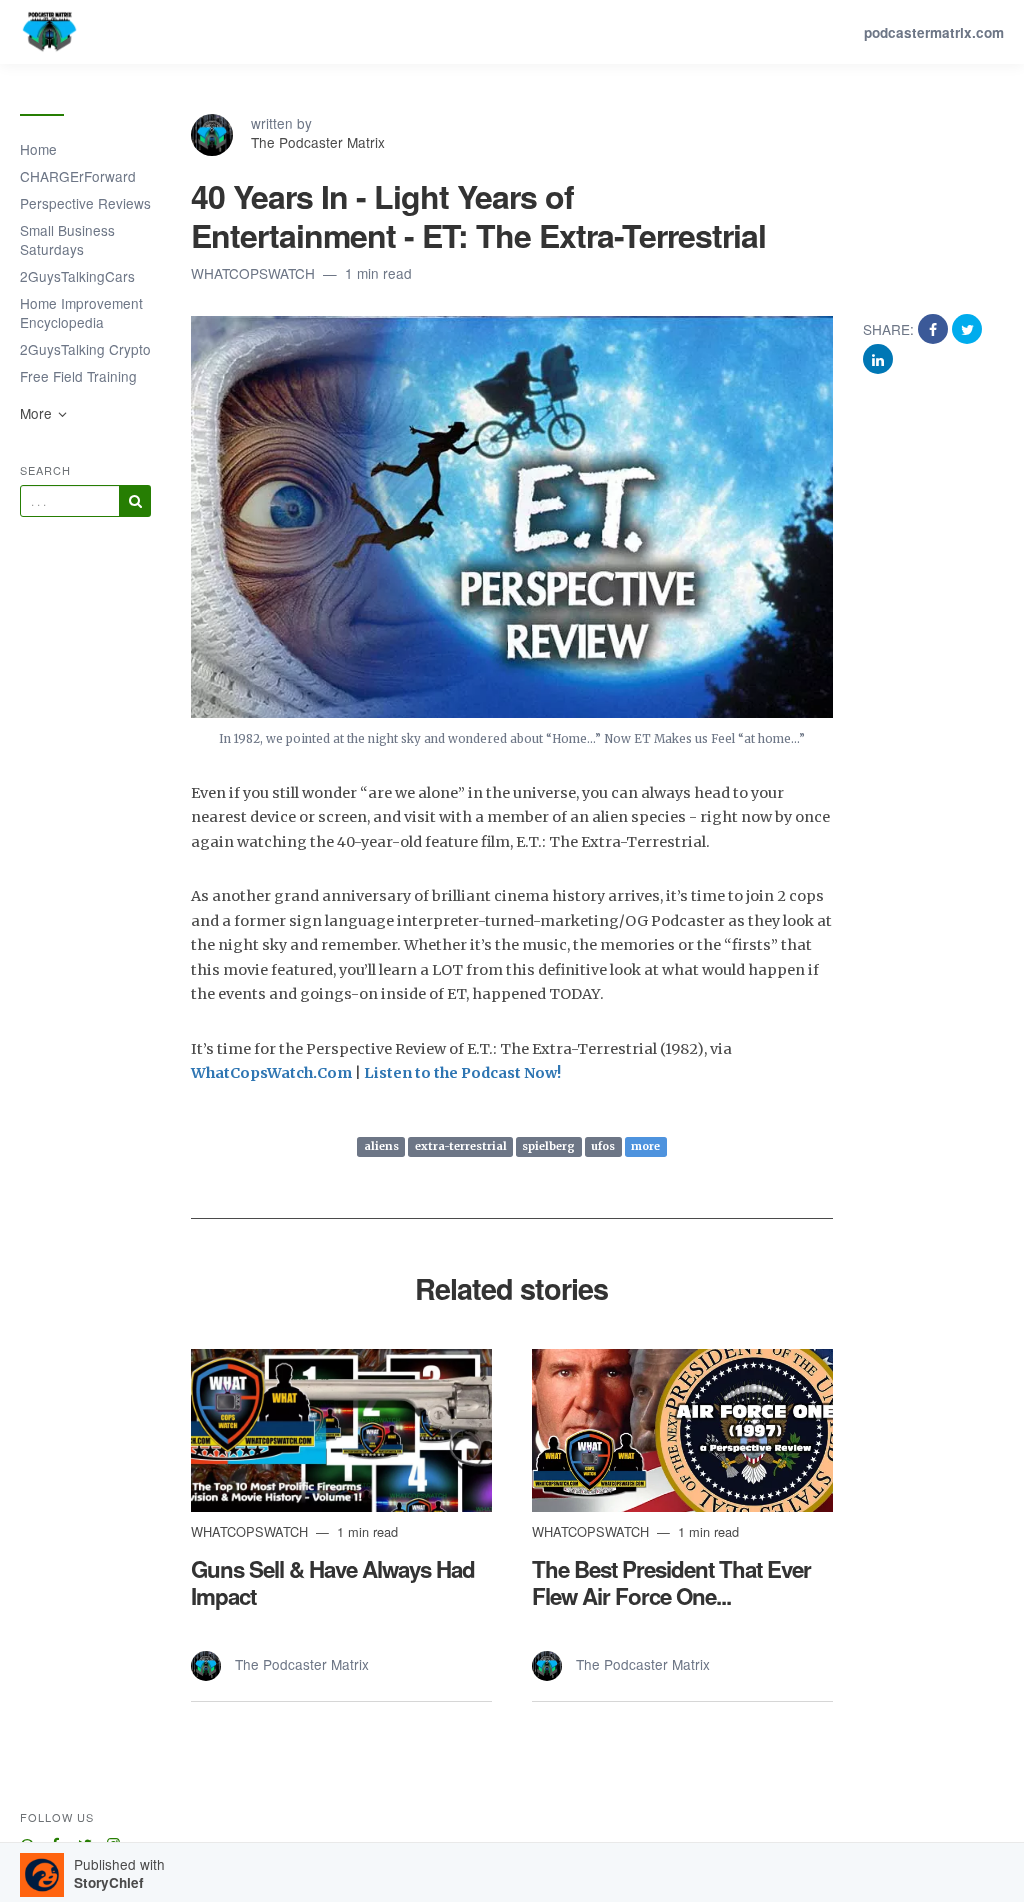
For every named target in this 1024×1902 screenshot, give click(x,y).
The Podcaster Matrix (318, 142)
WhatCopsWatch (255, 273)
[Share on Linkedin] (878, 358)
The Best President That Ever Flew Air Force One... (671, 1582)
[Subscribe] (135, 501)
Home (38, 149)
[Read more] (341, 1430)
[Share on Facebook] (935, 328)
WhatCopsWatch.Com (271, 1073)
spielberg (548, 1147)
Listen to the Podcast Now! (462, 1073)
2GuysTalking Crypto (85, 349)
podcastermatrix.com (934, 32)
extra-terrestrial (461, 1147)
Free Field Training (78, 376)
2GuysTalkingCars (77, 276)
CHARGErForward (78, 176)
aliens (381, 1147)
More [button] (38, 413)
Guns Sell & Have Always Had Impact (333, 1582)
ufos (603, 1147)
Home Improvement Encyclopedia (81, 312)
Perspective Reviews (85, 203)
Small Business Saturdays (67, 239)
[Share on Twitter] (967, 328)
